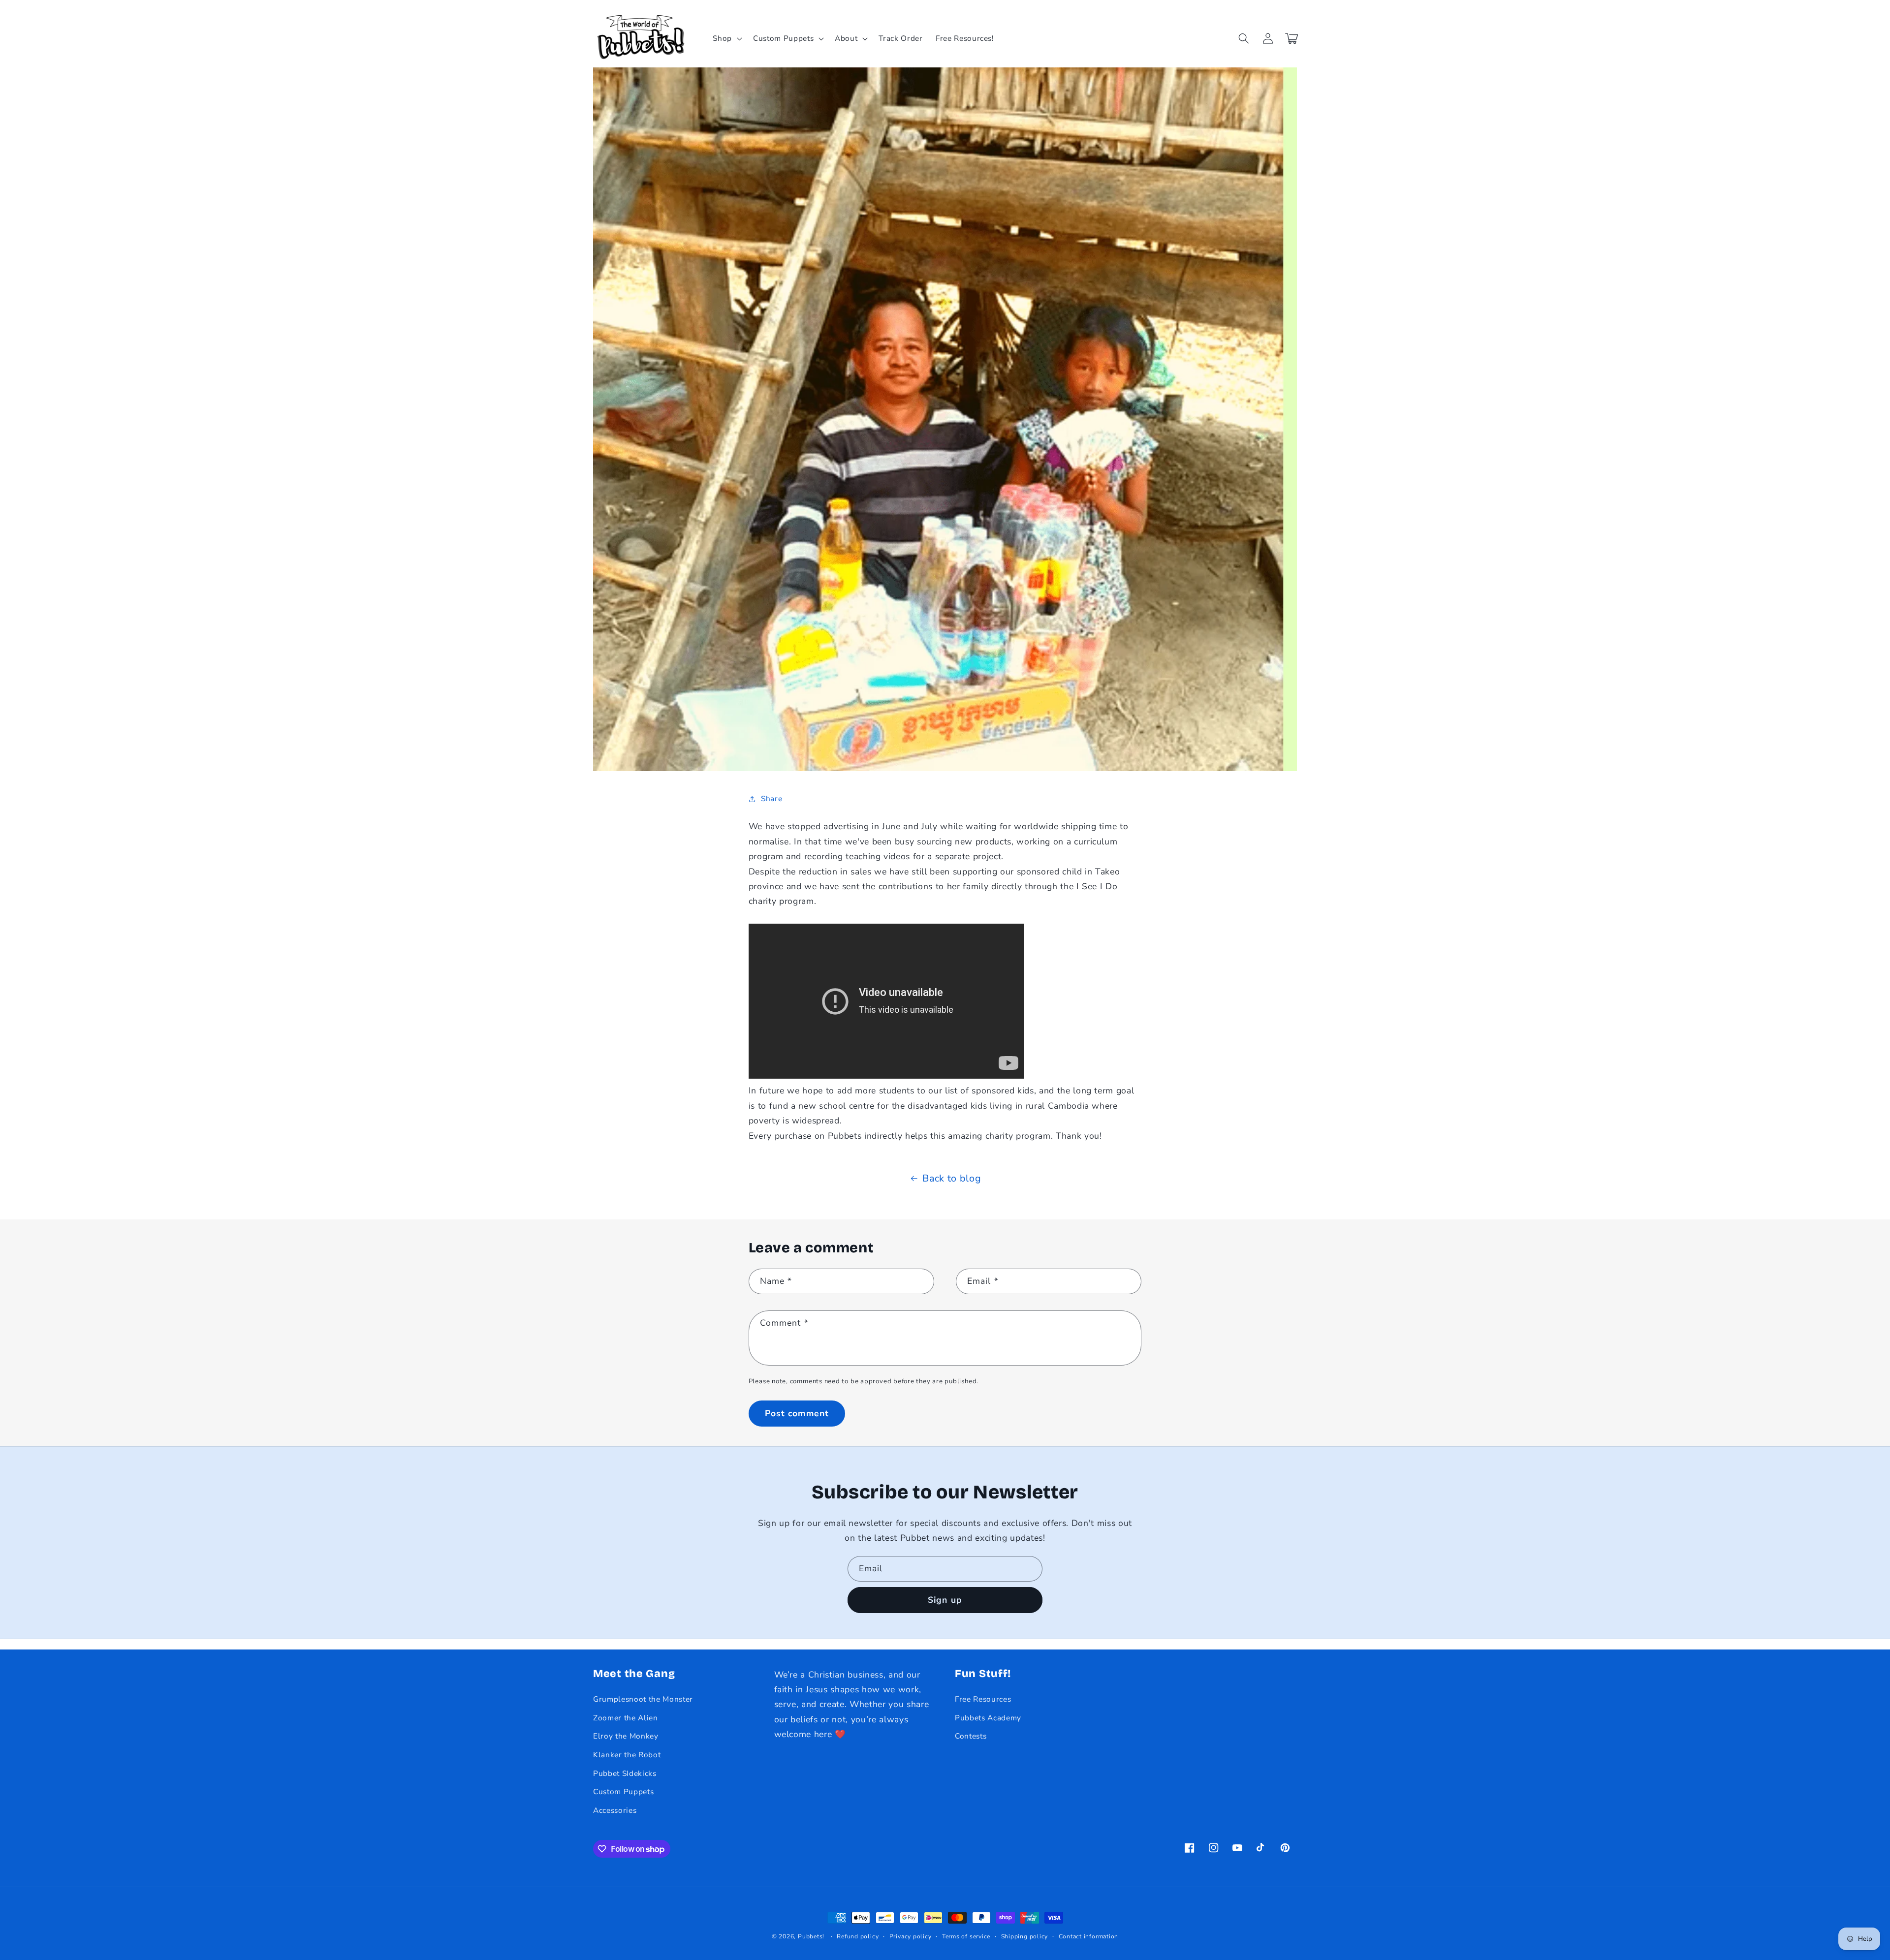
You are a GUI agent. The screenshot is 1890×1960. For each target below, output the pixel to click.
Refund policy (858, 1936)
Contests (971, 1736)
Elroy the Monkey (626, 1736)
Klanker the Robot (627, 1755)
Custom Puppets (623, 1791)
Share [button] (772, 798)
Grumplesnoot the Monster (643, 1699)
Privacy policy (911, 1936)
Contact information (1089, 1936)
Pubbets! (811, 1936)
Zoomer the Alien (626, 1718)
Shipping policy (1025, 1936)
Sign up (945, 1600)
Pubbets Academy (988, 1718)
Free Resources (983, 1699)
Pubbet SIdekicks (625, 1773)
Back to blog (952, 1178)
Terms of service (966, 1936)
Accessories (615, 1810)
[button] (726, 38)
